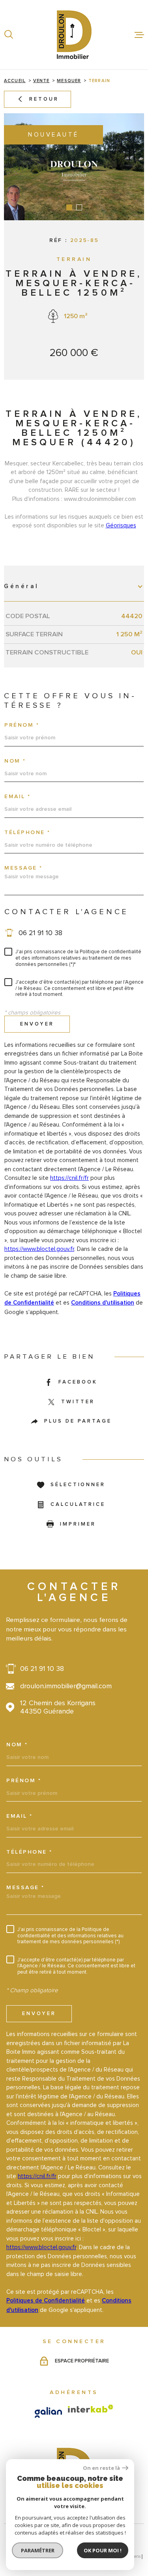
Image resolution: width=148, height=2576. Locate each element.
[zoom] (74, 167)
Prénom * (22, 725)
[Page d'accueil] (74, 35)
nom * (15, 761)
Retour (44, 99)
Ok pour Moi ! (103, 2550)
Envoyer (37, 1024)
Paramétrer (38, 2550)
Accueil (15, 81)
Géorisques (121, 525)
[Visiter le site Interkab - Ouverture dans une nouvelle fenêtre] (91, 2409)
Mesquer (69, 81)
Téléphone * (27, 832)
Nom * (17, 1745)
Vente (41, 81)
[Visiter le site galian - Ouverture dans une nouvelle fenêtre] (48, 2412)
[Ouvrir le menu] (139, 35)
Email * (18, 797)
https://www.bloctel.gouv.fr (39, 1249)
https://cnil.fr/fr (69, 1178)
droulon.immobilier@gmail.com (66, 1686)
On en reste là (101, 2468)
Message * (23, 868)
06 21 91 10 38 (40, 933)
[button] (69, 207)
